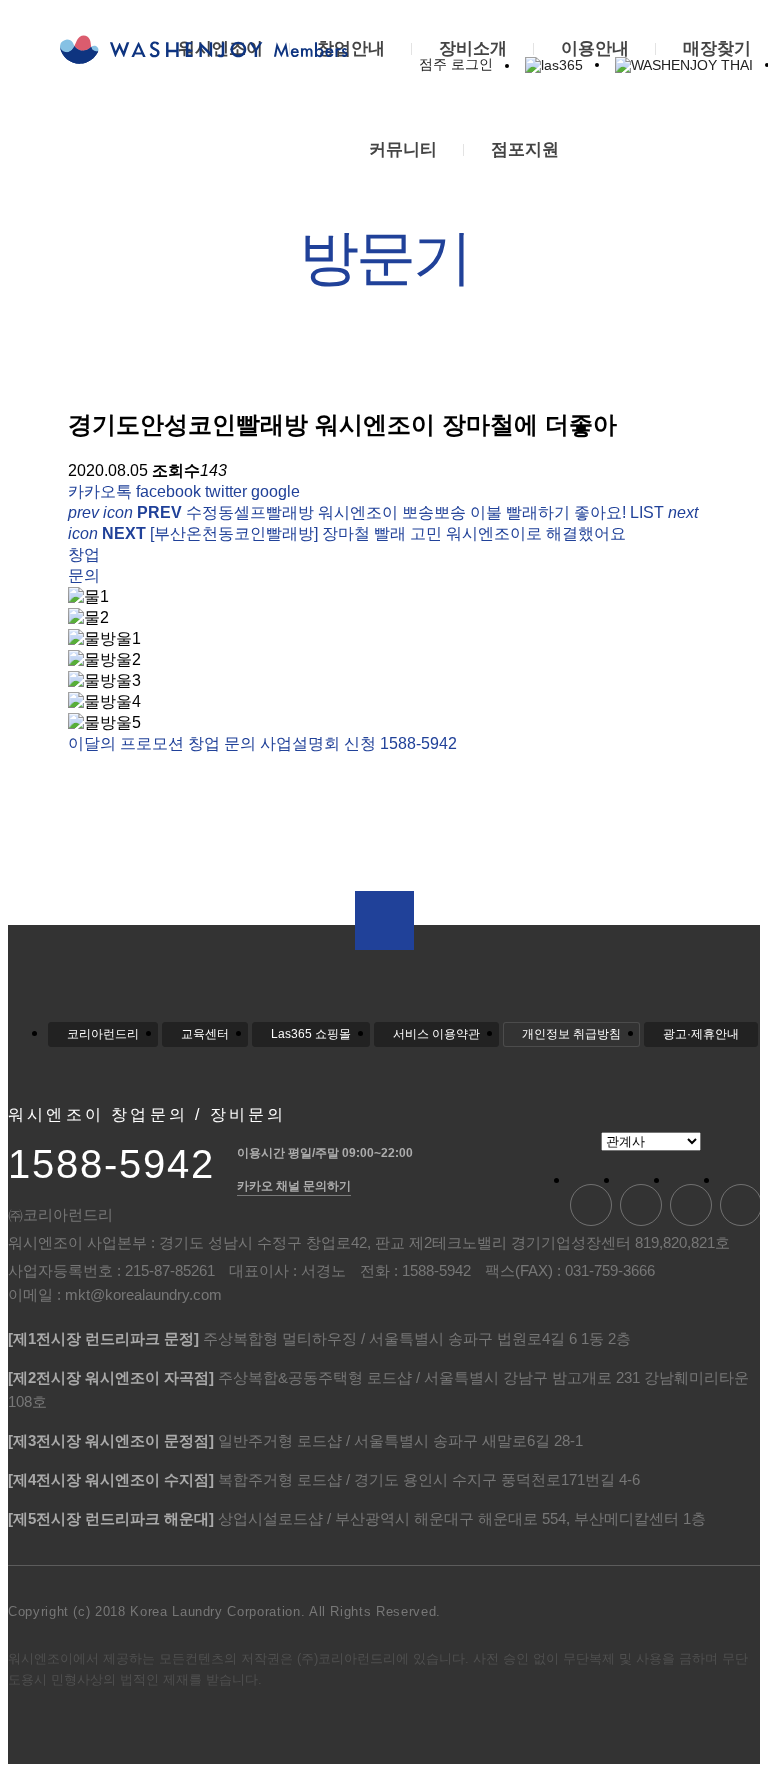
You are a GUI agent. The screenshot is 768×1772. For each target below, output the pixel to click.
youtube (641, 1205)
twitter (226, 491)
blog (591, 1205)
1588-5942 (111, 1164)
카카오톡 (100, 491)
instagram (741, 1205)
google (275, 491)
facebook (168, 491)
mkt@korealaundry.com (143, 1294)
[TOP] (384, 920)
